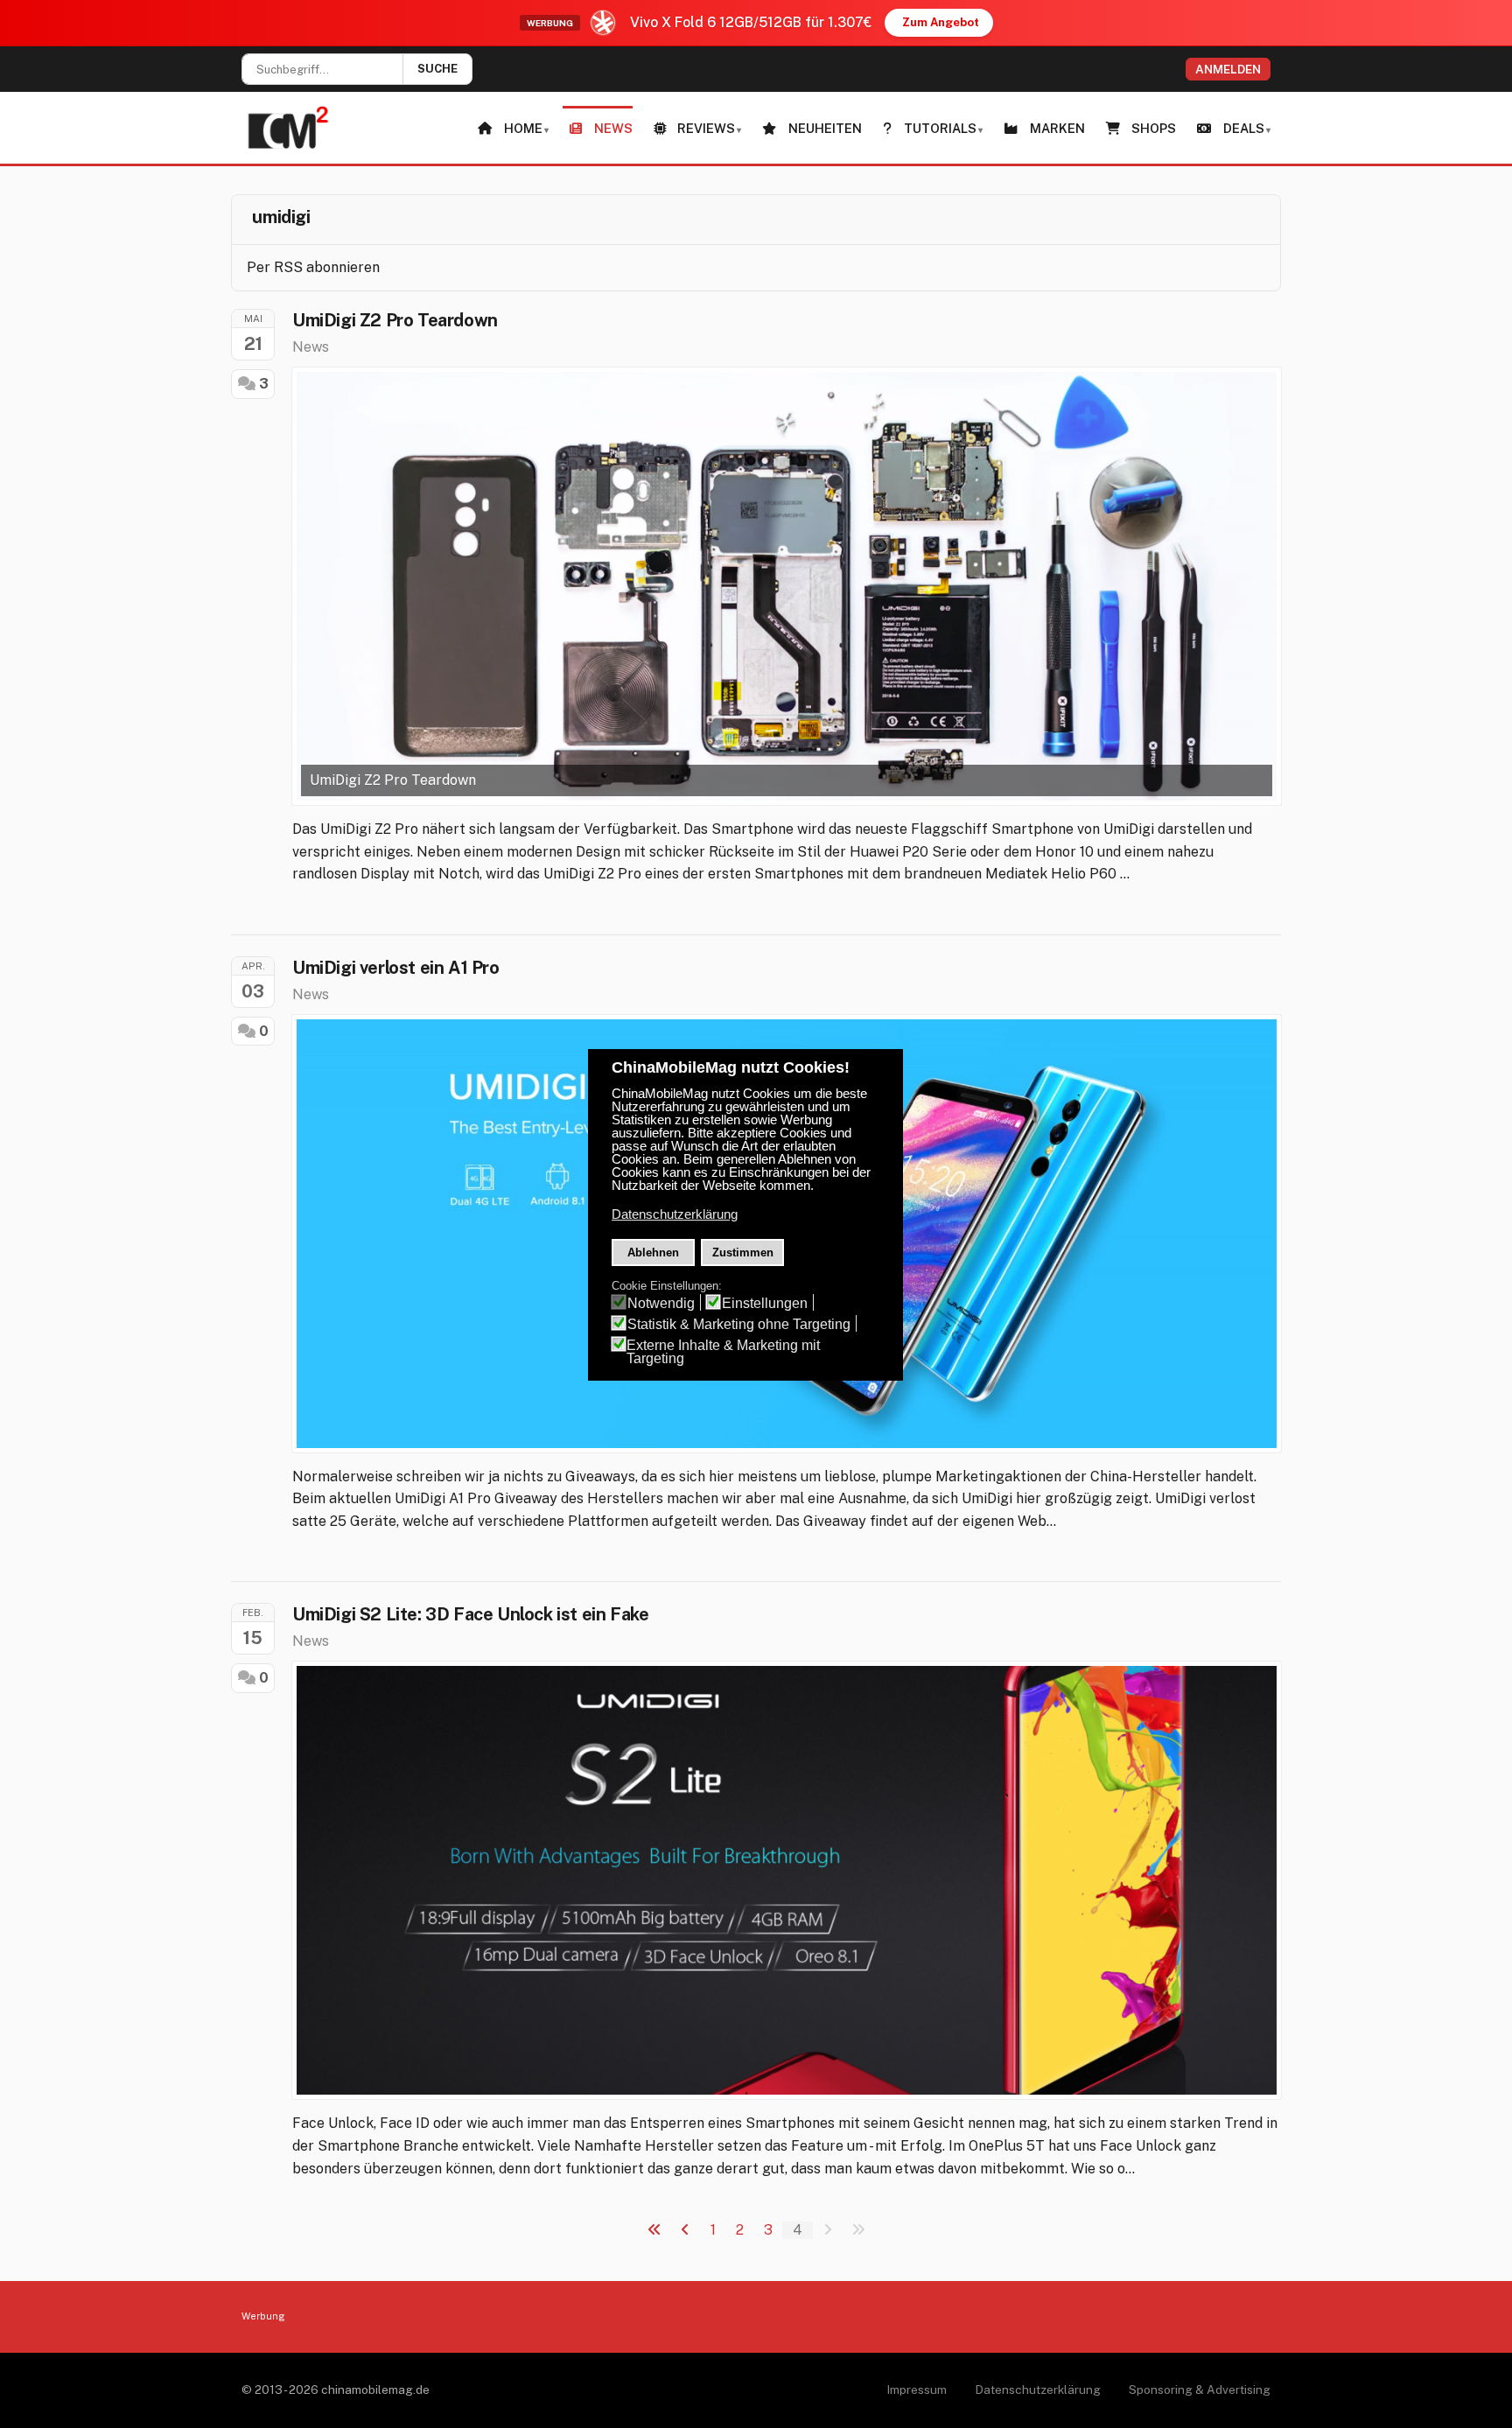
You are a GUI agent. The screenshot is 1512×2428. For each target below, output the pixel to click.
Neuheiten (825, 128)
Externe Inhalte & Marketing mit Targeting (723, 1352)
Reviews (706, 128)
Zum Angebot (941, 22)
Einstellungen (765, 1303)
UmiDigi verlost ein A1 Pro (396, 968)
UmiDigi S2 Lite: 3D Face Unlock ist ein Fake (470, 1614)
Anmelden (1228, 69)
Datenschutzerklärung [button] (675, 1214)
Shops (1154, 128)
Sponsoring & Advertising (1200, 2390)
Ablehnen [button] (653, 1252)
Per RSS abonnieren (313, 267)
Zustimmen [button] (743, 1252)
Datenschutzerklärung (1038, 2390)
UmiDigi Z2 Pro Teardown (395, 320)
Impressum (917, 2390)
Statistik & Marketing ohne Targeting (739, 1324)
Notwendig (661, 1303)
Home (523, 128)
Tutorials (940, 128)
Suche (437, 69)
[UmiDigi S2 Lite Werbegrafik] (787, 1880)
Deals (1244, 128)
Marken (1057, 128)
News (613, 128)
